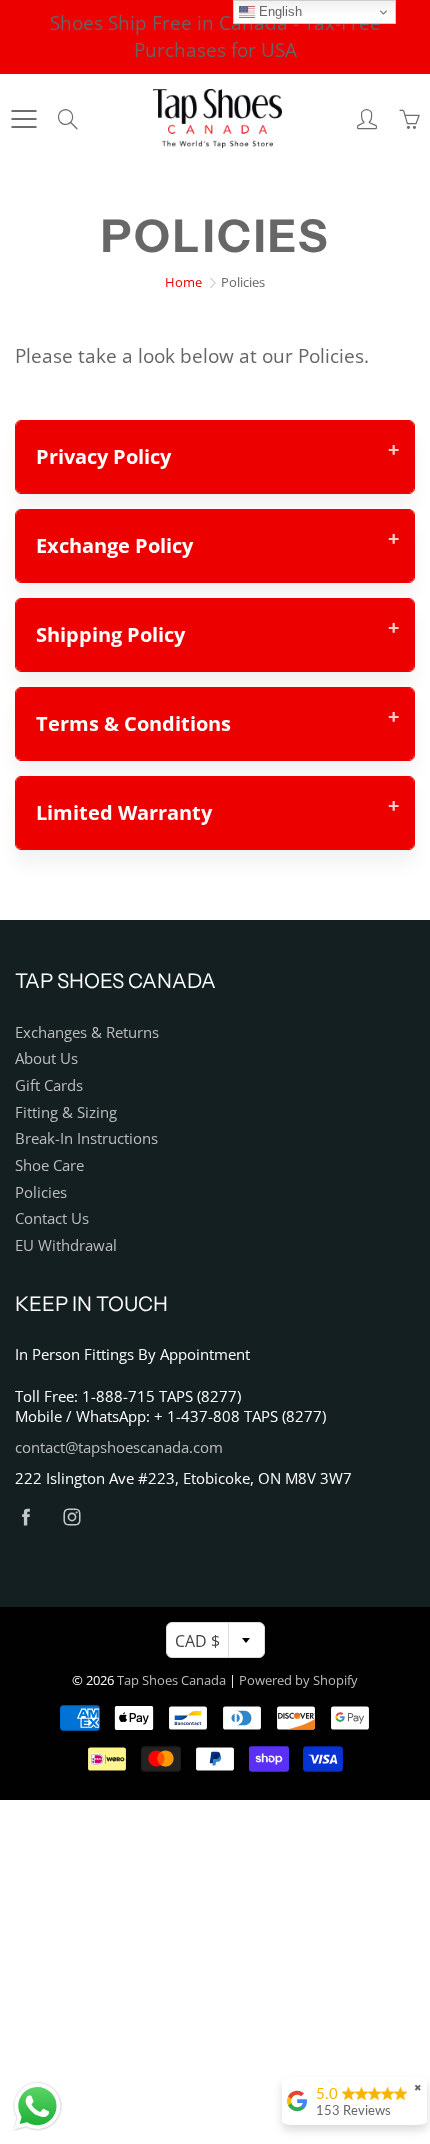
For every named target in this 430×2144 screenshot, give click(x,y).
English (278, 11)
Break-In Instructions (86, 1138)
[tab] (215, 457)
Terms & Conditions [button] (133, 723)
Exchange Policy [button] (114, 545)
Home (183, 282)
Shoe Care (49, 1165)
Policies (41, 1192)
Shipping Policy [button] (110, 634)
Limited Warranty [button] (124, 812)
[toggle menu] (23, 119)
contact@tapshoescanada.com (119, 1447)
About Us (46, 1058)
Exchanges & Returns (87, 1032)
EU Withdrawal (66, 1245)
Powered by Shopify (298, 1680)
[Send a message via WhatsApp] (37, 2106)
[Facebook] (25, 1516)
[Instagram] (71, 1516)
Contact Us (52, 1218)
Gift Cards (49, 1085)
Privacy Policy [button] (103, 456)
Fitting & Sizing (66, 1112)
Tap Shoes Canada (171, 1680)
